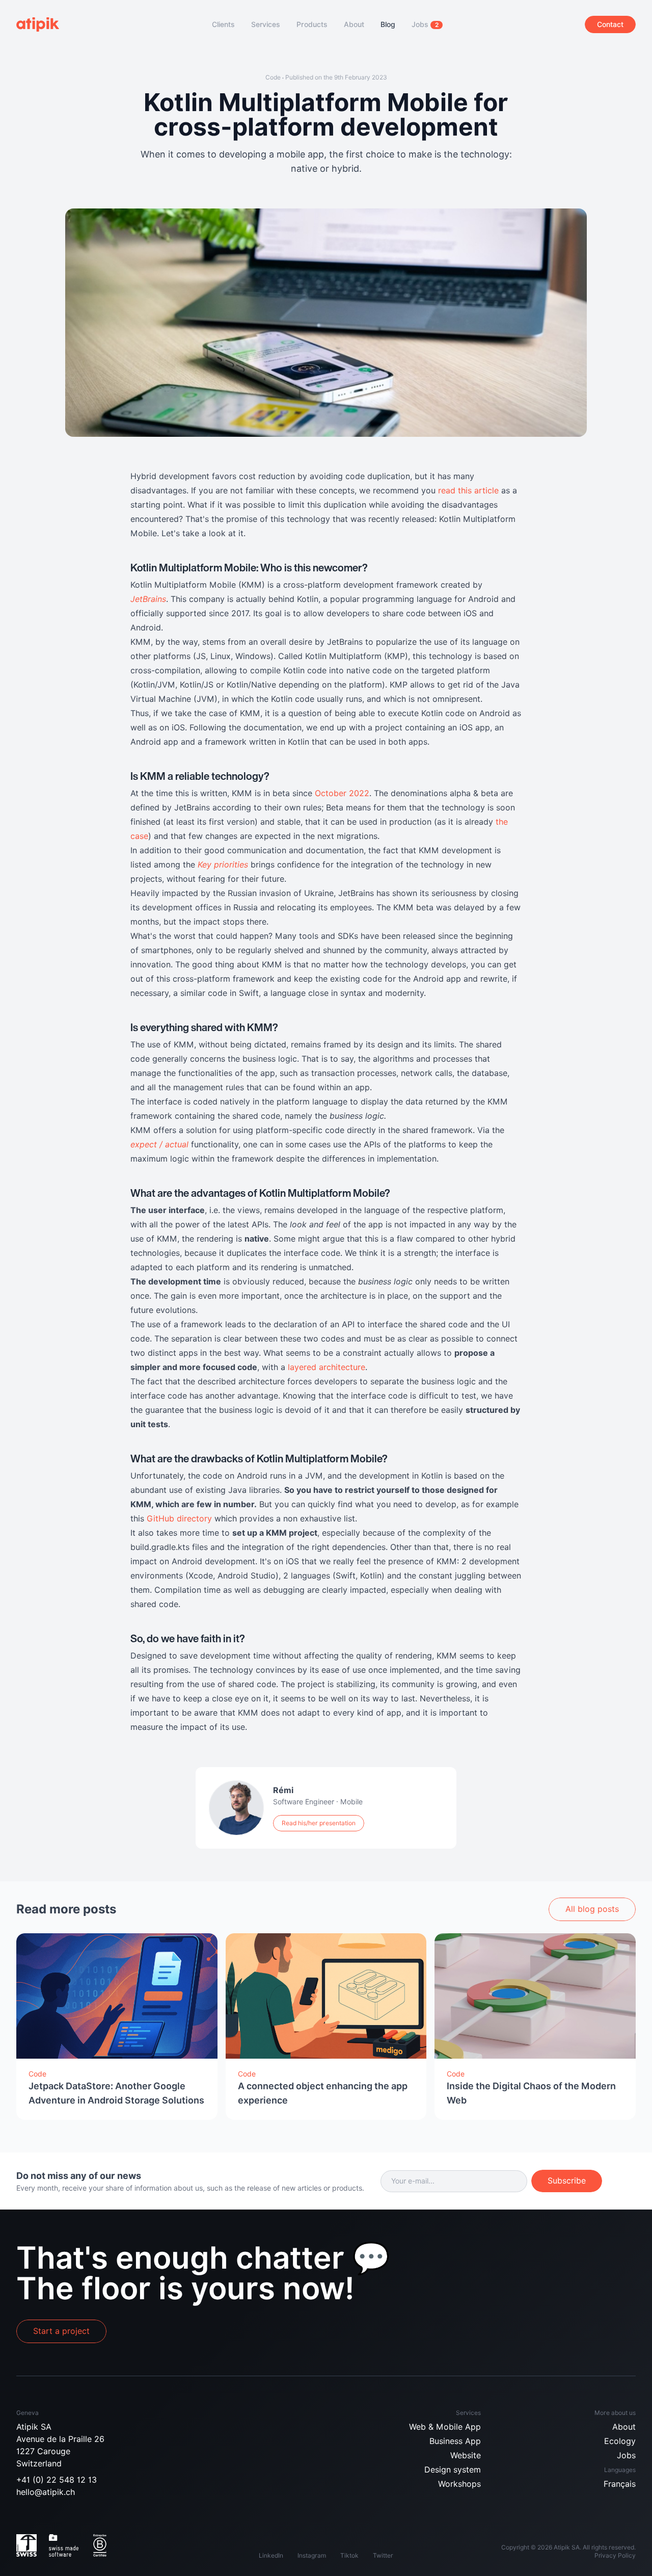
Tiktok (349, 2555)
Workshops (459, 2484)
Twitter (383, 2555)
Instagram (312, 2555)
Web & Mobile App (445, 2427)
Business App (455, 2441)
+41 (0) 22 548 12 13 (57, 2480)
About (624, 2427)
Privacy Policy (615, 2555)
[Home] (43, 24)
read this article (470, 491)
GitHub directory (179, 1519)
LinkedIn (271, 2555)
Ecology (620, 2441)
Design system (453, 2470)
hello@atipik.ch (46, 2492)
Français (620, 2484)
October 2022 (342, 793)
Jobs (626, 2455)
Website (466, 2455)
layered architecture (327, 1367)
